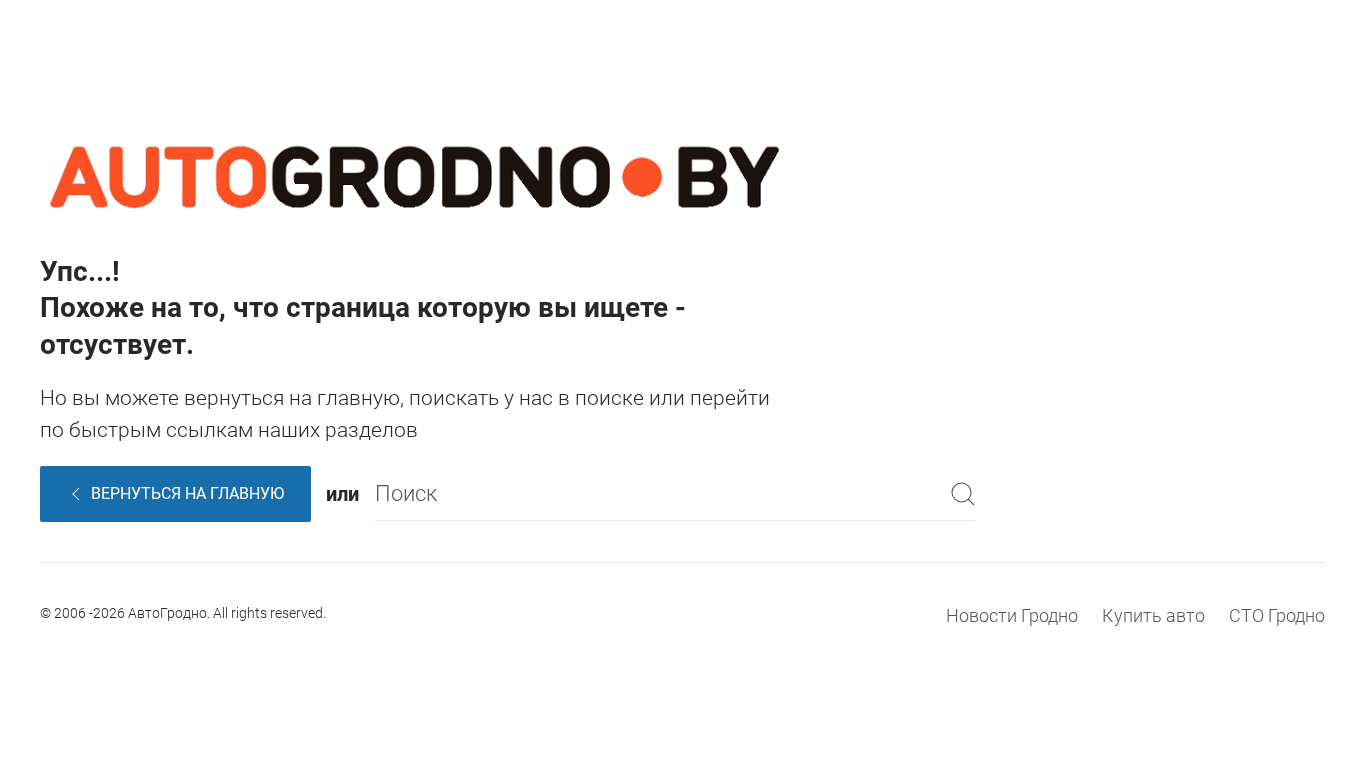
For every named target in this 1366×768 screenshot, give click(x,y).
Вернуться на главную (187, 493)
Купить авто (1153, 615)
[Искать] (963, 493)
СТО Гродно (1277, 615)
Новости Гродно (1012, 615)
